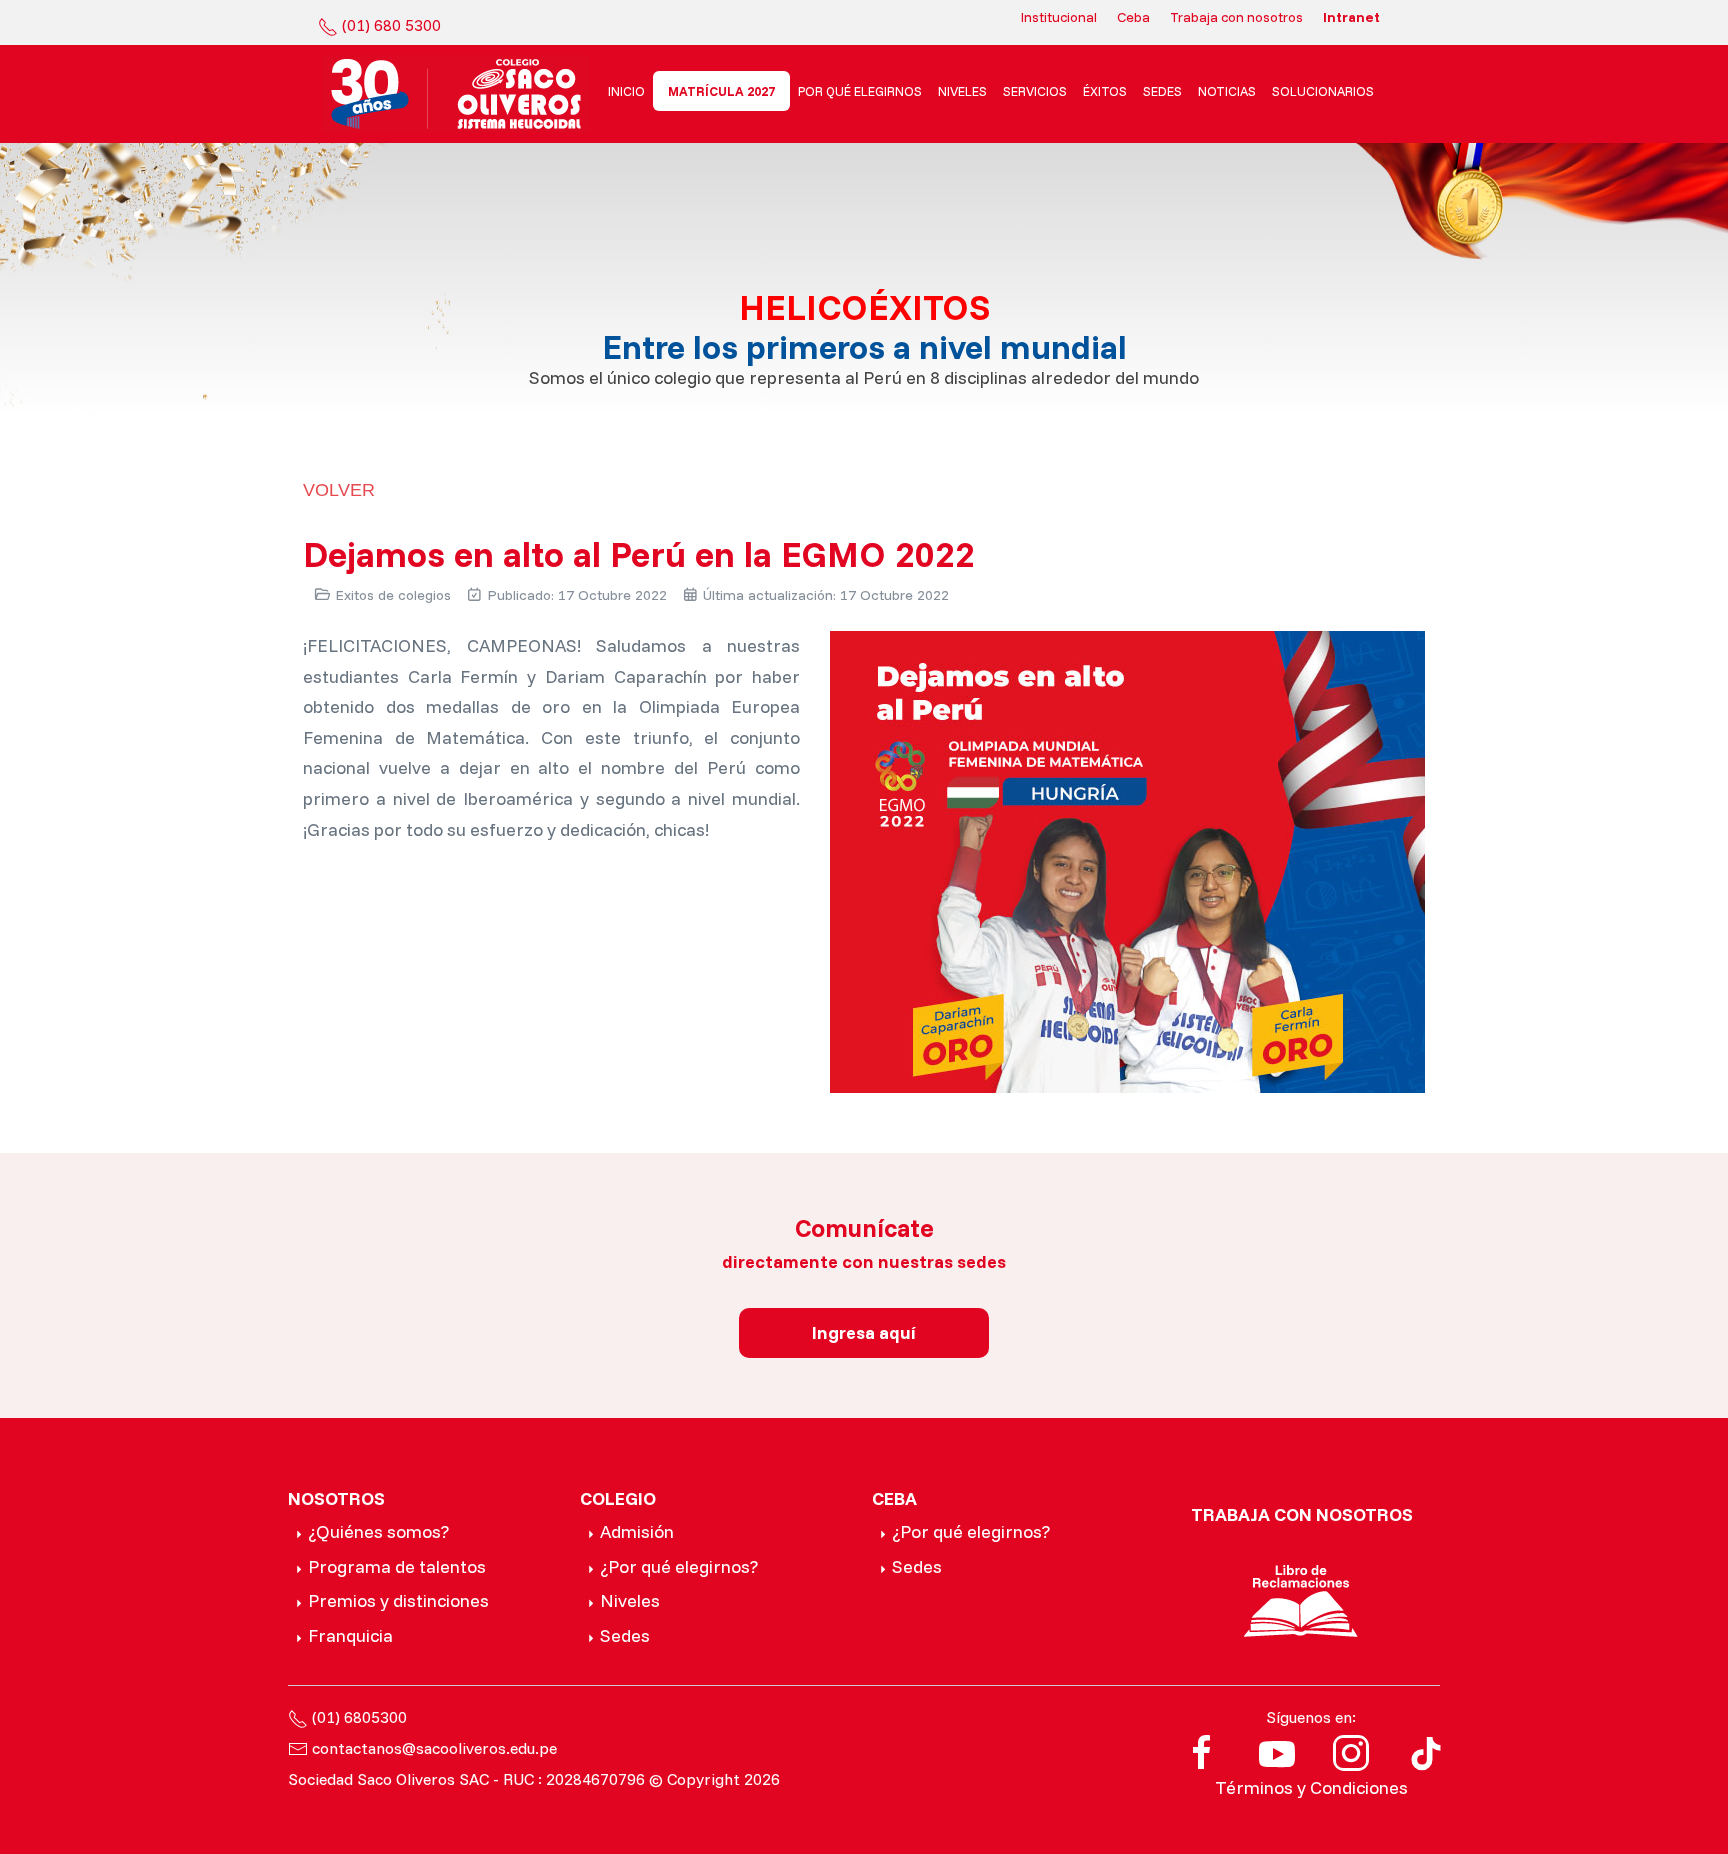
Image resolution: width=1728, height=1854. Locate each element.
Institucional (1059, 17)
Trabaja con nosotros (1236, 17)
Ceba (1133, 17)
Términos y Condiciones (1311, 1787)
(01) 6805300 (359, 1717)
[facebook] (1202, 1750)
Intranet (1351, 17)
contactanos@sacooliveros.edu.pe (434, 1748)
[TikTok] (1426, 1750)
